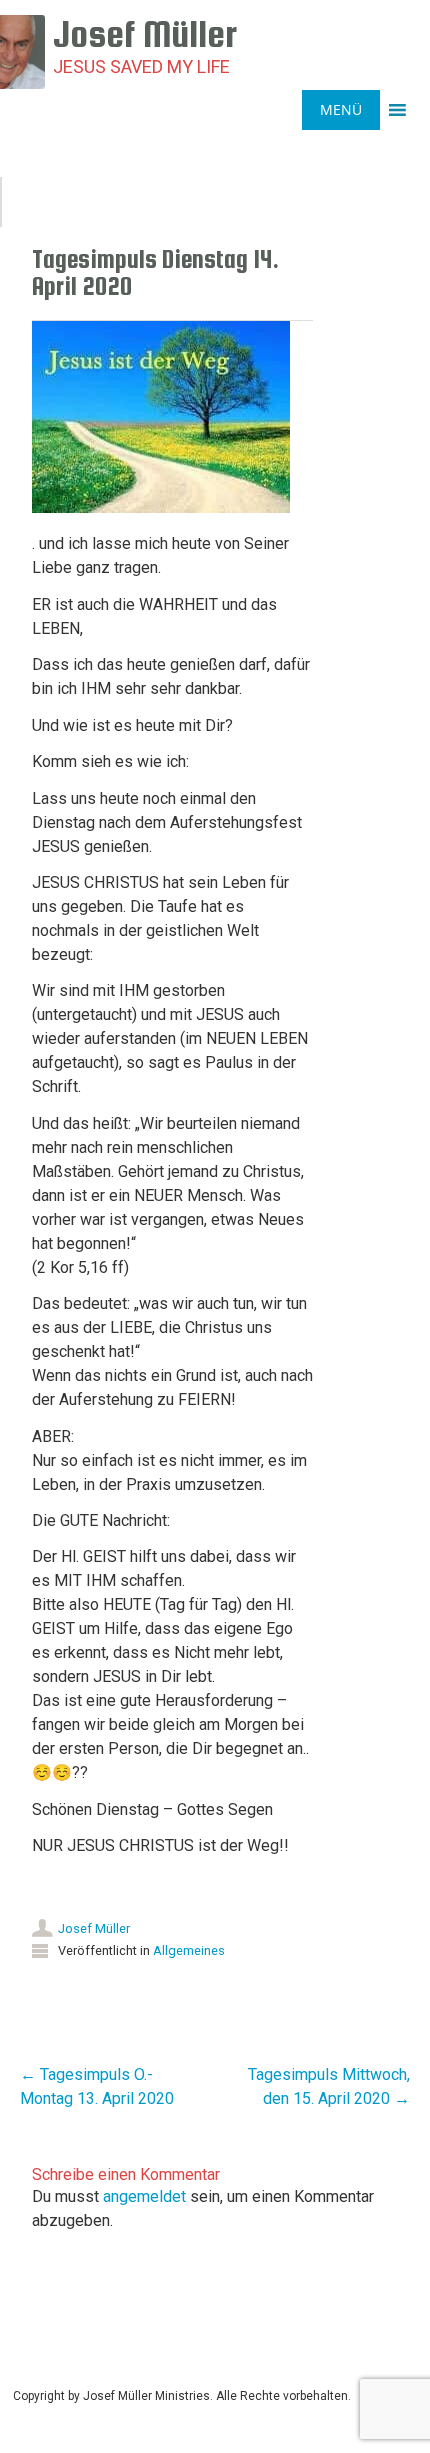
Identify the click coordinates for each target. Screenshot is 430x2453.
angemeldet (144, 2196)
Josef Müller (94, 1928)
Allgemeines (189, 1950)
